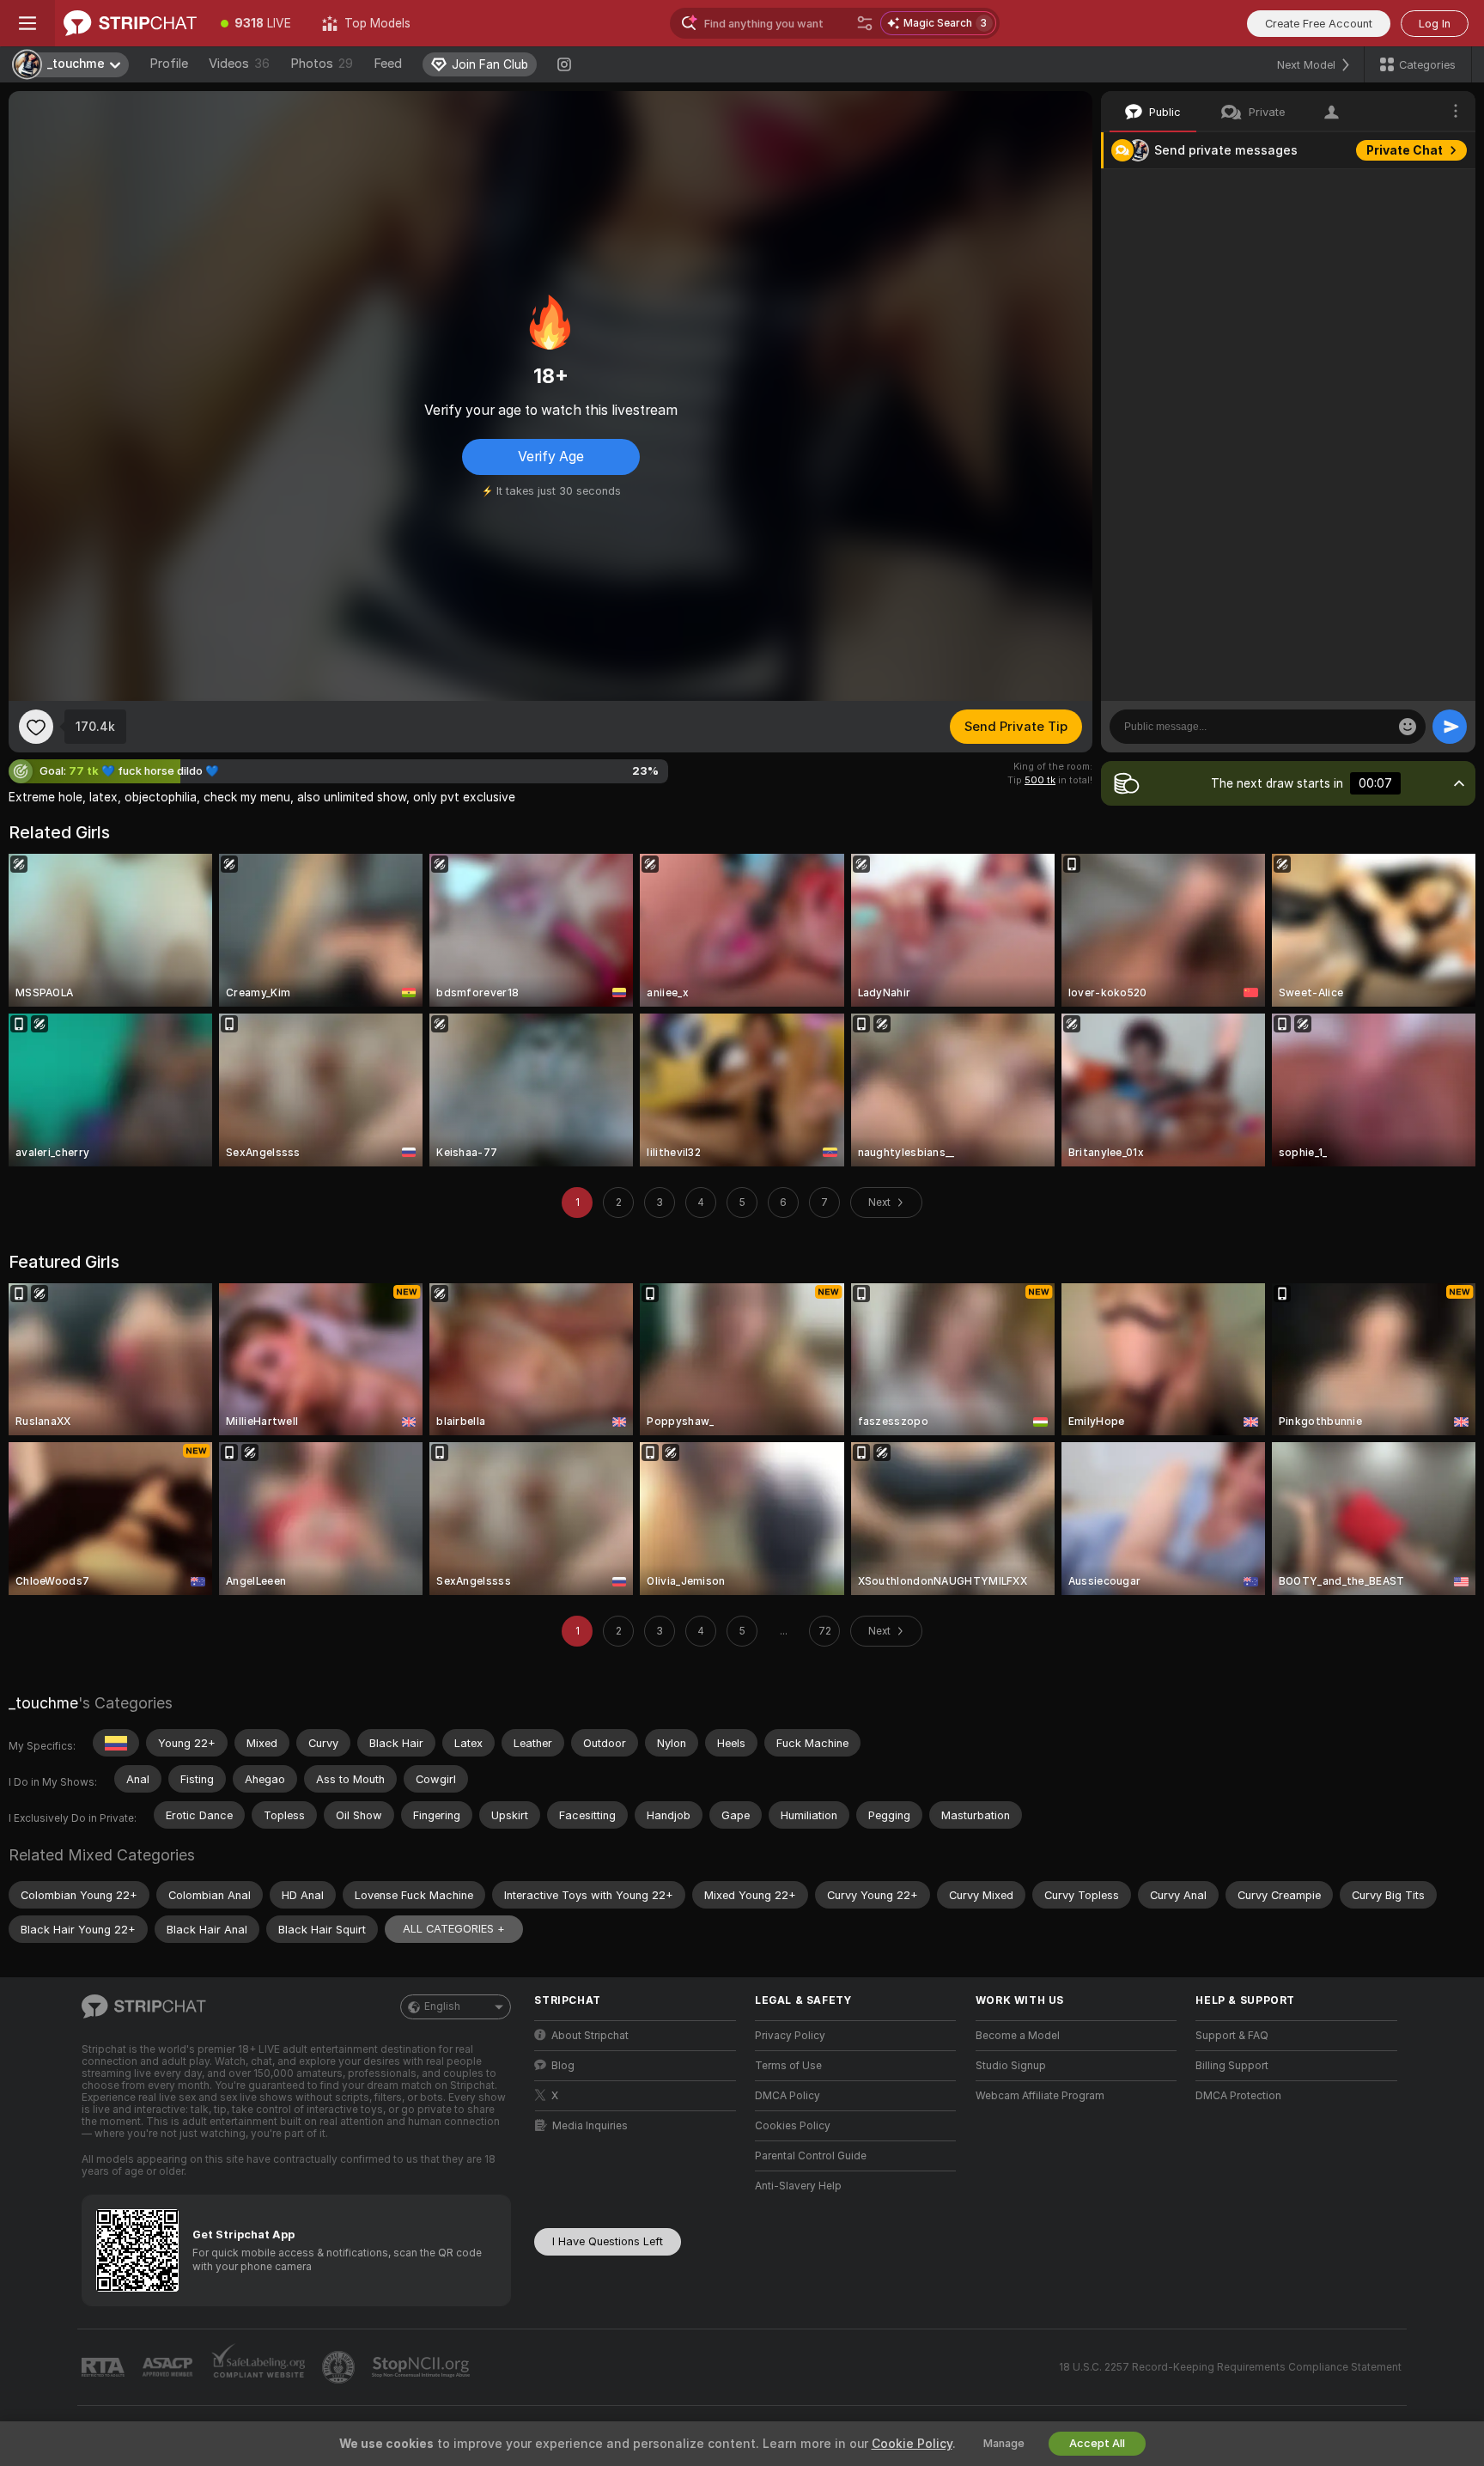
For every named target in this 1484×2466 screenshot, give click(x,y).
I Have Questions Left (608, 2241)
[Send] (1450, 727)
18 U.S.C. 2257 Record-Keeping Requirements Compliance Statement (1230, 2367)
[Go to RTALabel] (105, 2368)
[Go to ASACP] (169, 2367)
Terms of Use (788, 2066)
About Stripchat (590, 2036)
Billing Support (1232, 2066)
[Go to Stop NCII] (423, 2367)
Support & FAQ (1232, 2036)
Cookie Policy (912, 2444)
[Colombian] (116, 1743)
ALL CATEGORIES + (454, 1929)
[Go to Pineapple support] (340, 2367)
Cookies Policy (793, 2126)
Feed (388, 64)
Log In (1435, 24)
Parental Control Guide (811, 2156)
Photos (322, 64)
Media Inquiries (590, 2126)
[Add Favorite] (36, 727)
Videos (239, 64)
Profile (169, 64)
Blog (563, 2066)
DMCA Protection (1238, 2096)
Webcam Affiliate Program (1040, 2096)
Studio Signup (1011, 2066)
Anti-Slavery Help (798, 2186)
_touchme (43, 1703)
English (442, 2006)
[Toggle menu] (27, 23)
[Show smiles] (1408, 727)
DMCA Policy (788, 2096)
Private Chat (1405, 150)
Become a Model (1018, 2036)
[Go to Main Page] (130, 23)
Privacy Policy (790, 2036)
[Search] (865, 23)
